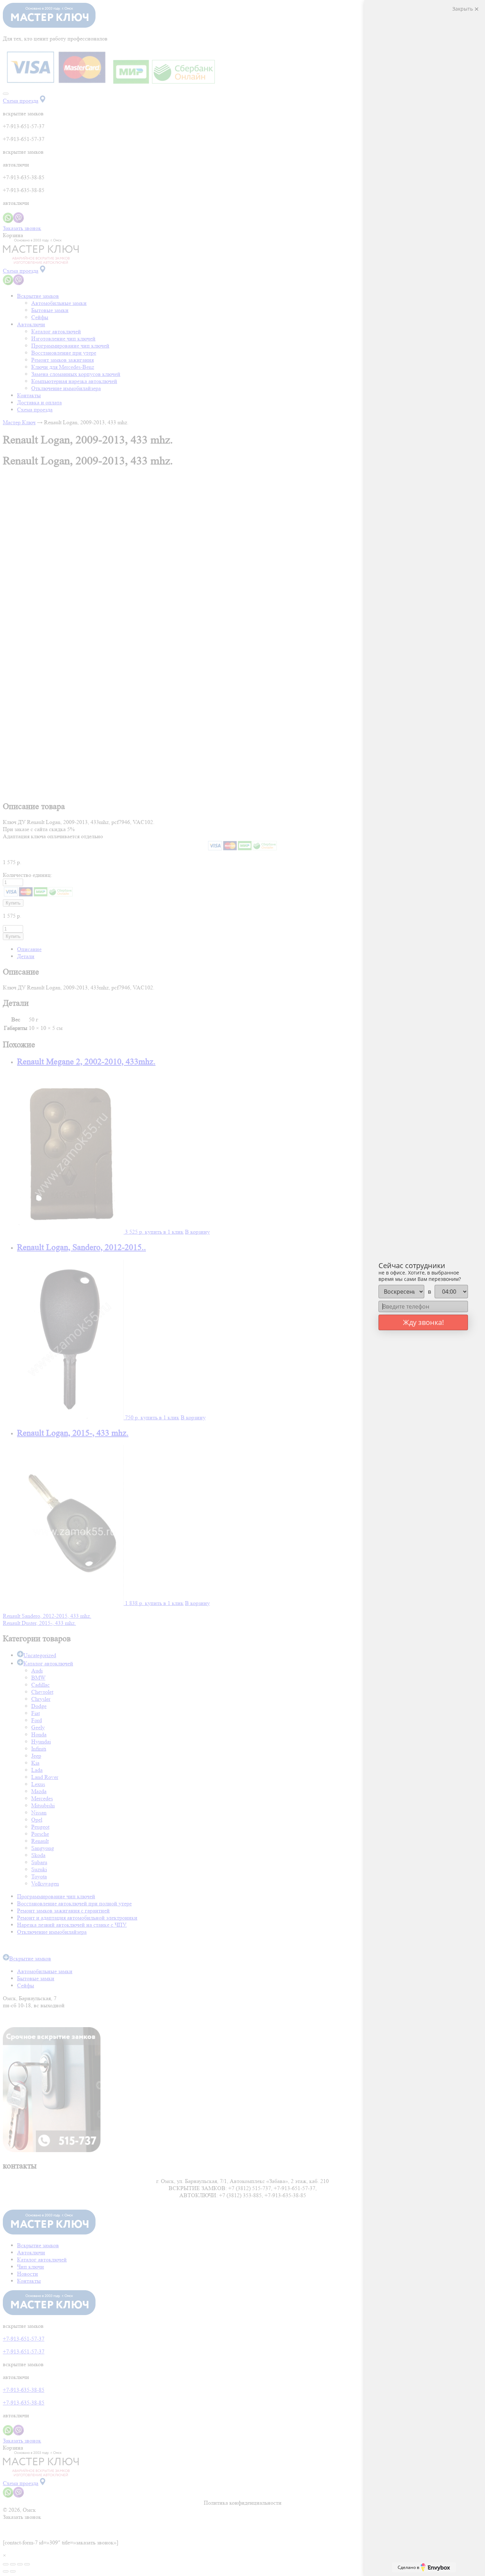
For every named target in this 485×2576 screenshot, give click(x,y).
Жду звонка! (423, 1322)
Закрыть (463, 9)
